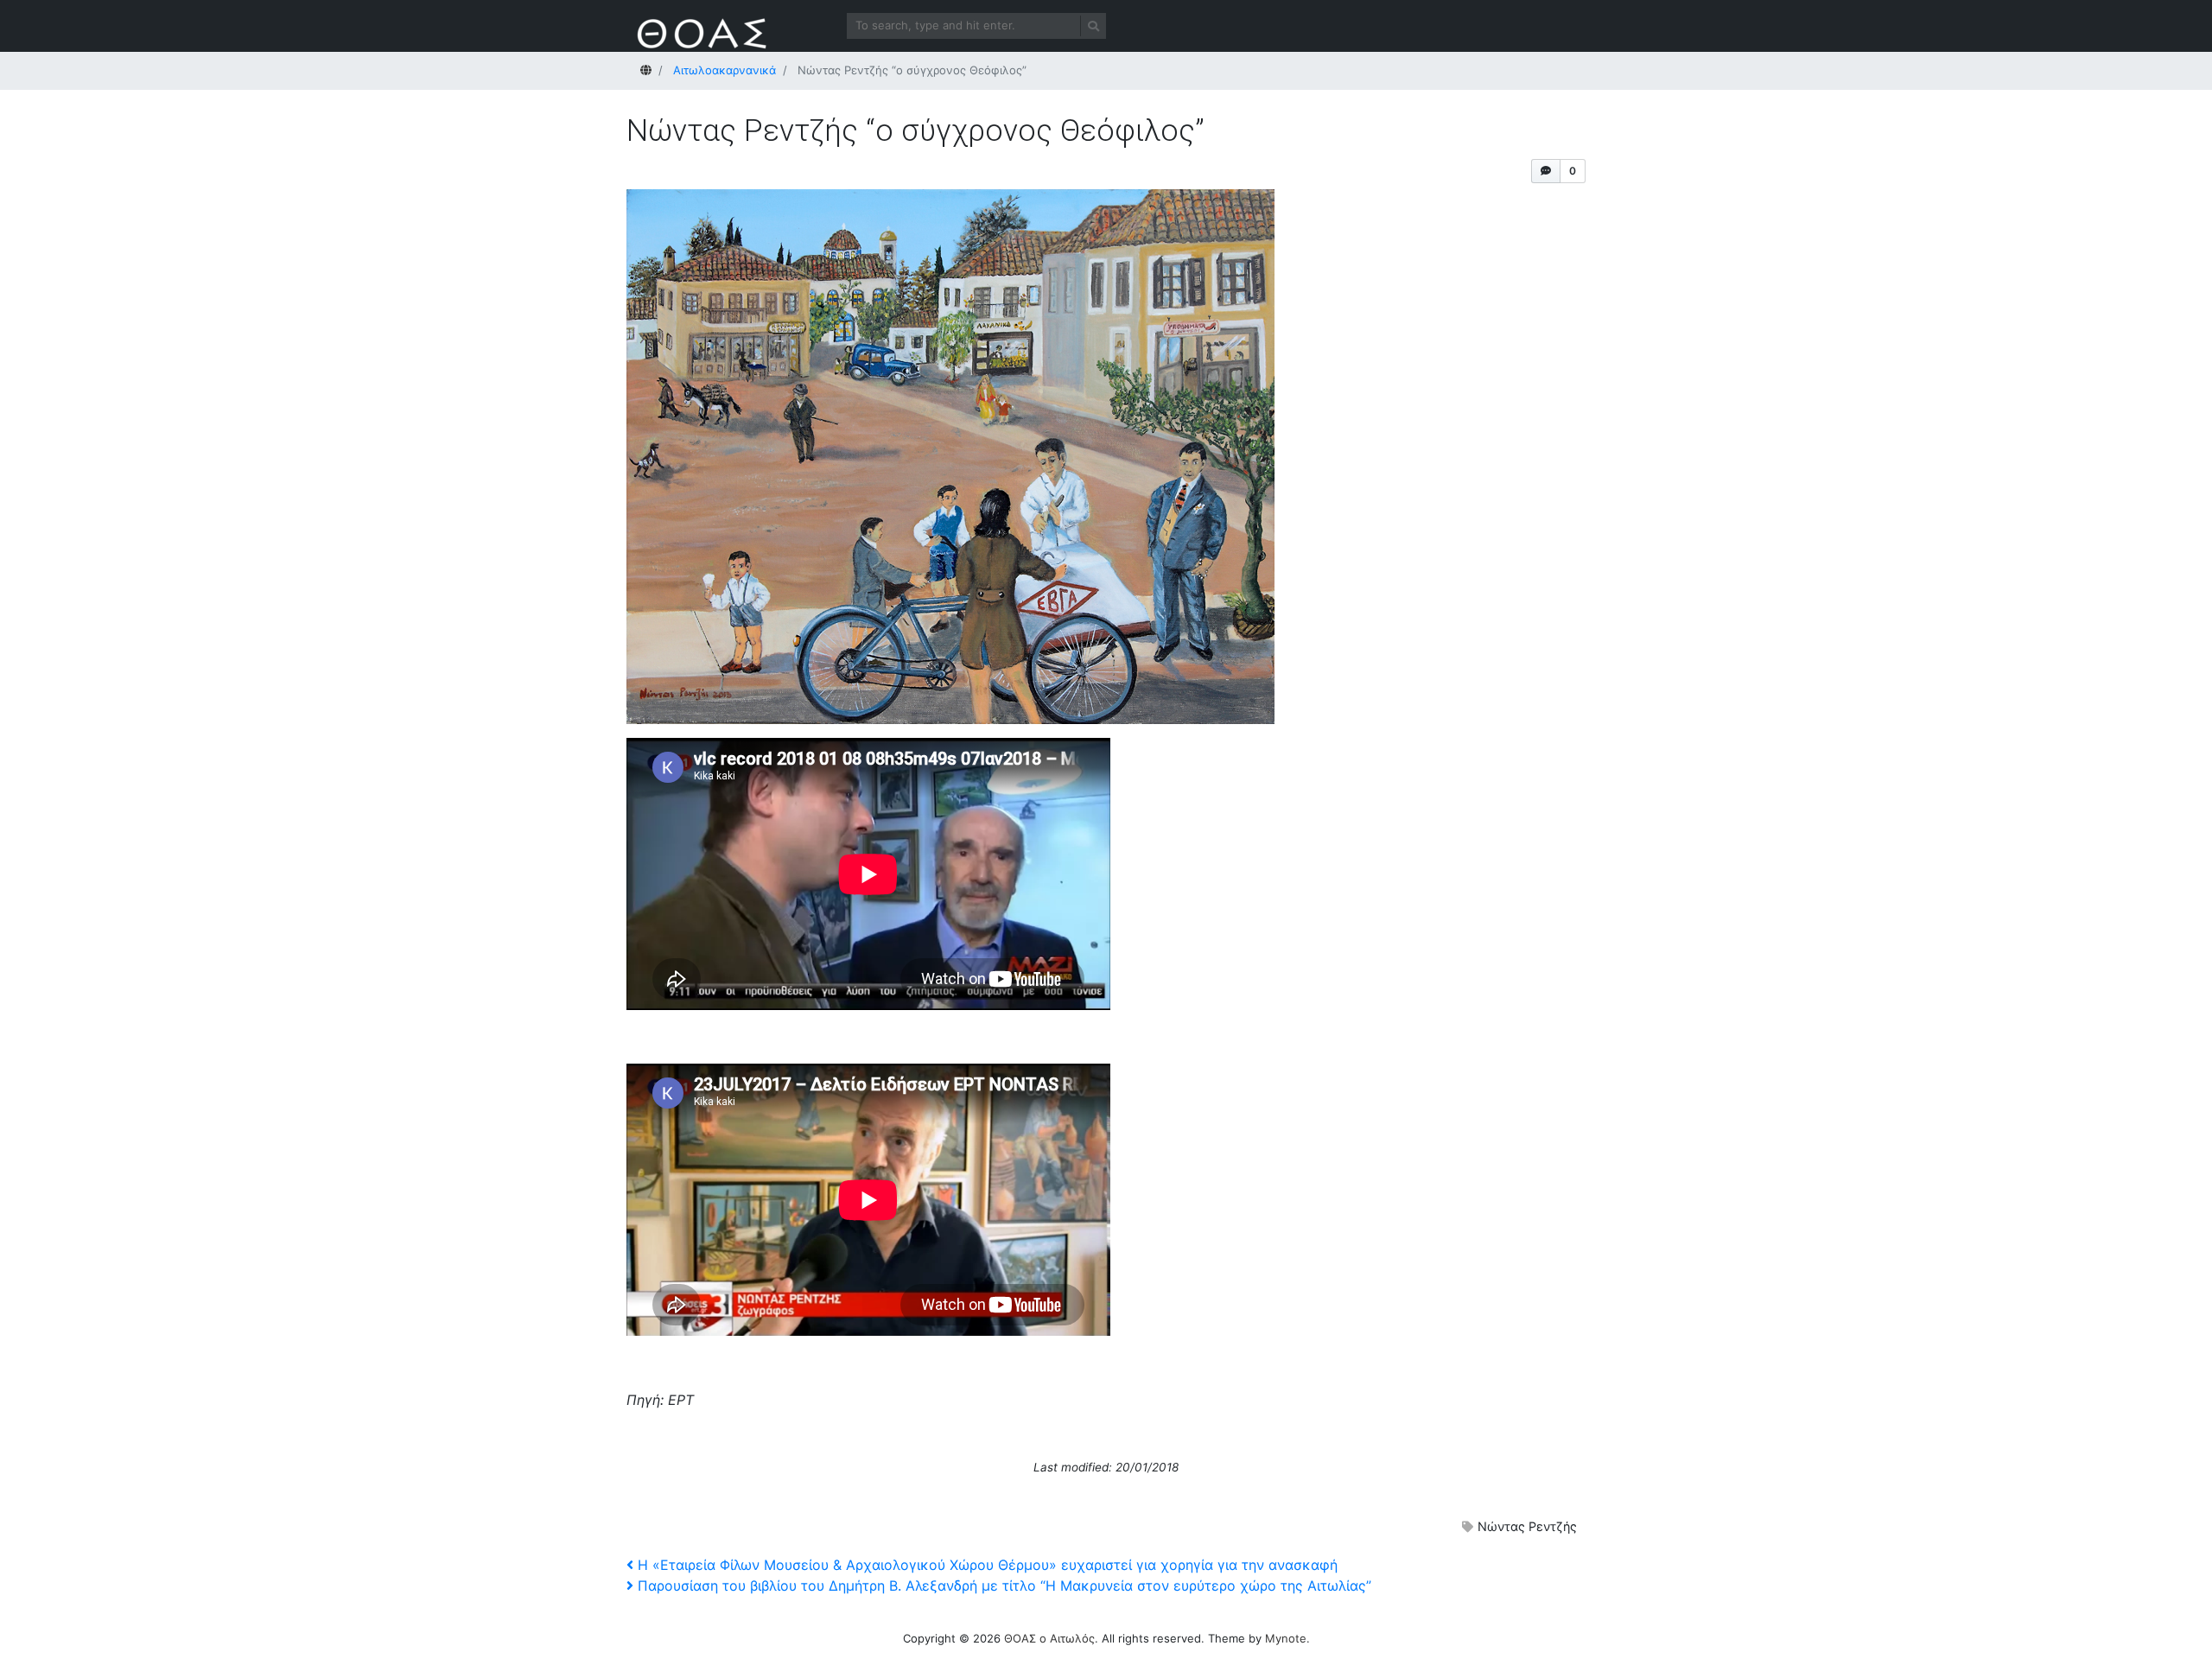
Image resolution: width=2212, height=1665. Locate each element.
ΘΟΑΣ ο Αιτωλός (1049, 1638)
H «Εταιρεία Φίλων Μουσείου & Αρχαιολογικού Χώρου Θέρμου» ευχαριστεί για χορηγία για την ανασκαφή (987, 1565)
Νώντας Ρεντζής (1527, 1526)
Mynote (1286, 1638)
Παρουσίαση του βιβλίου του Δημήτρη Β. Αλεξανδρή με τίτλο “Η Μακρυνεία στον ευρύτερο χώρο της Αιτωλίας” (1004, 1586)
